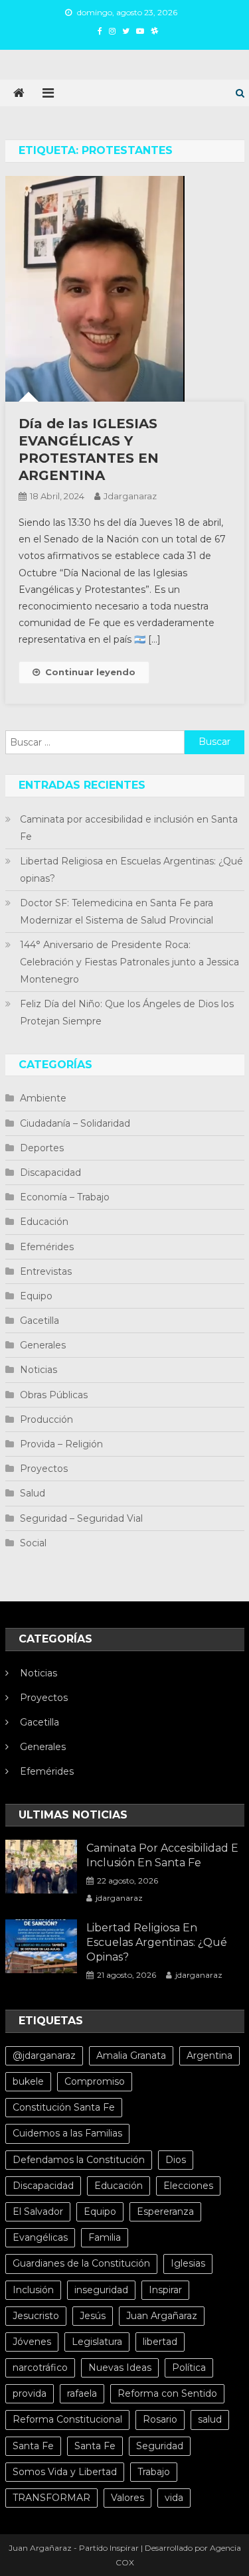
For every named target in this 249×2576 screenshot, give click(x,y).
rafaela (82, 2393)
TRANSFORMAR (51, 2498)
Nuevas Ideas (120, 2368)
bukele (28, 2081)
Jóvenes (32, 2342)
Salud (33, 1493)
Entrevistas (46, 1271)
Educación (44, 1222)
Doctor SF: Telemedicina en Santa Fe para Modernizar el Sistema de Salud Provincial (117, 912)
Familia (105, 2237)
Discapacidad (50, 1172)
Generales (43, 1345)
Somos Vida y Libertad (65, 2472)
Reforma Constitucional (67, 2419)
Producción (46, 1419)
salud (210, 2419)
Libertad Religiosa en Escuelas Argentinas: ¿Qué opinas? (131, 870)
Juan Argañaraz (162, 2316)
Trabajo (154, 2472)
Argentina (209, 2055)
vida (174, 2498)
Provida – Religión (61, 1444)
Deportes (42, 1148)
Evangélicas (40, 2237)
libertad (160, 2342)
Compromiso (95, 2081)
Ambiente (43, 1098)
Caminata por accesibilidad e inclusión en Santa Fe (129, 828)
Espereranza (165, 2212)
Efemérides (47, 1247)
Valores (127, 2498)
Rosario (160, 2419)
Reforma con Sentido (167, 2393)
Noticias (39, 1370)
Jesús (93, 2316)
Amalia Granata (131, 2055)
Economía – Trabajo (65, 1197)
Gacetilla (40, 1321)
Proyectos (44, 1469)
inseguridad (101, 2290)
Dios (176, 2160)
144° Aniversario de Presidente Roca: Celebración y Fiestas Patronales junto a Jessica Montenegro (129, 962)
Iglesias (188, 2263)
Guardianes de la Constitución (81, 2263)
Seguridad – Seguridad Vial (81, 1518)
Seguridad (160, 2446)
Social (33, 1543)
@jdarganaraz (44, 2055)
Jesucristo (36, 2316)
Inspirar (165, 2290)
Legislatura (97, 2342)
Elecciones (188, 2186)
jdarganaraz (130, 496)
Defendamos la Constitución (79, 2160)
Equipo (36, 1296)
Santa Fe (33, 2446)
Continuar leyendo (90, 672)
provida (30, 2393)
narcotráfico (40, 2368)
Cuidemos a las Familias (67, 2133)
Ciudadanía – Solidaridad (75, 1123)
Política (189, 2368)
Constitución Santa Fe (64, 2107)
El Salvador (38, 2212)
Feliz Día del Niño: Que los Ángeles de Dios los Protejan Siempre (127, 1012)
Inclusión (33, 2290)
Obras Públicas (54, 1395)
